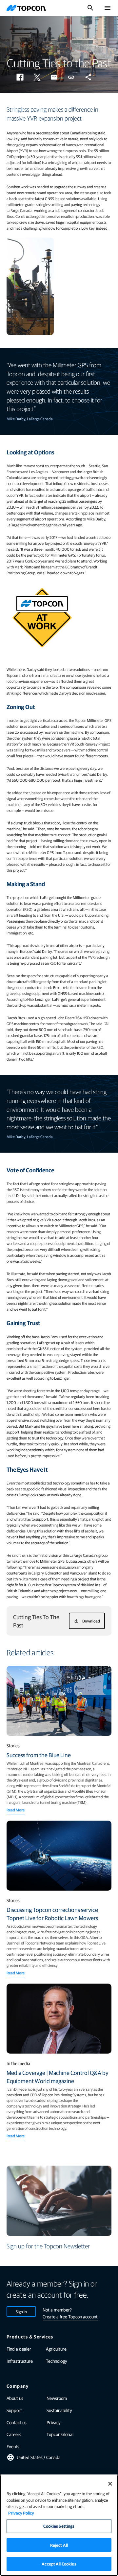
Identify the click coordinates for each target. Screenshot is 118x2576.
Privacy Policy (21, 2513)
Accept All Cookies (59, 2564)
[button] (20, 77)
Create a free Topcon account (70, 2316)
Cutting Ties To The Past (36, 1621)
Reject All (59, 2545)
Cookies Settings (59, 2526)
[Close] (110, 2484)
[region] (59, 2525)
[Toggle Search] (90, 8)
